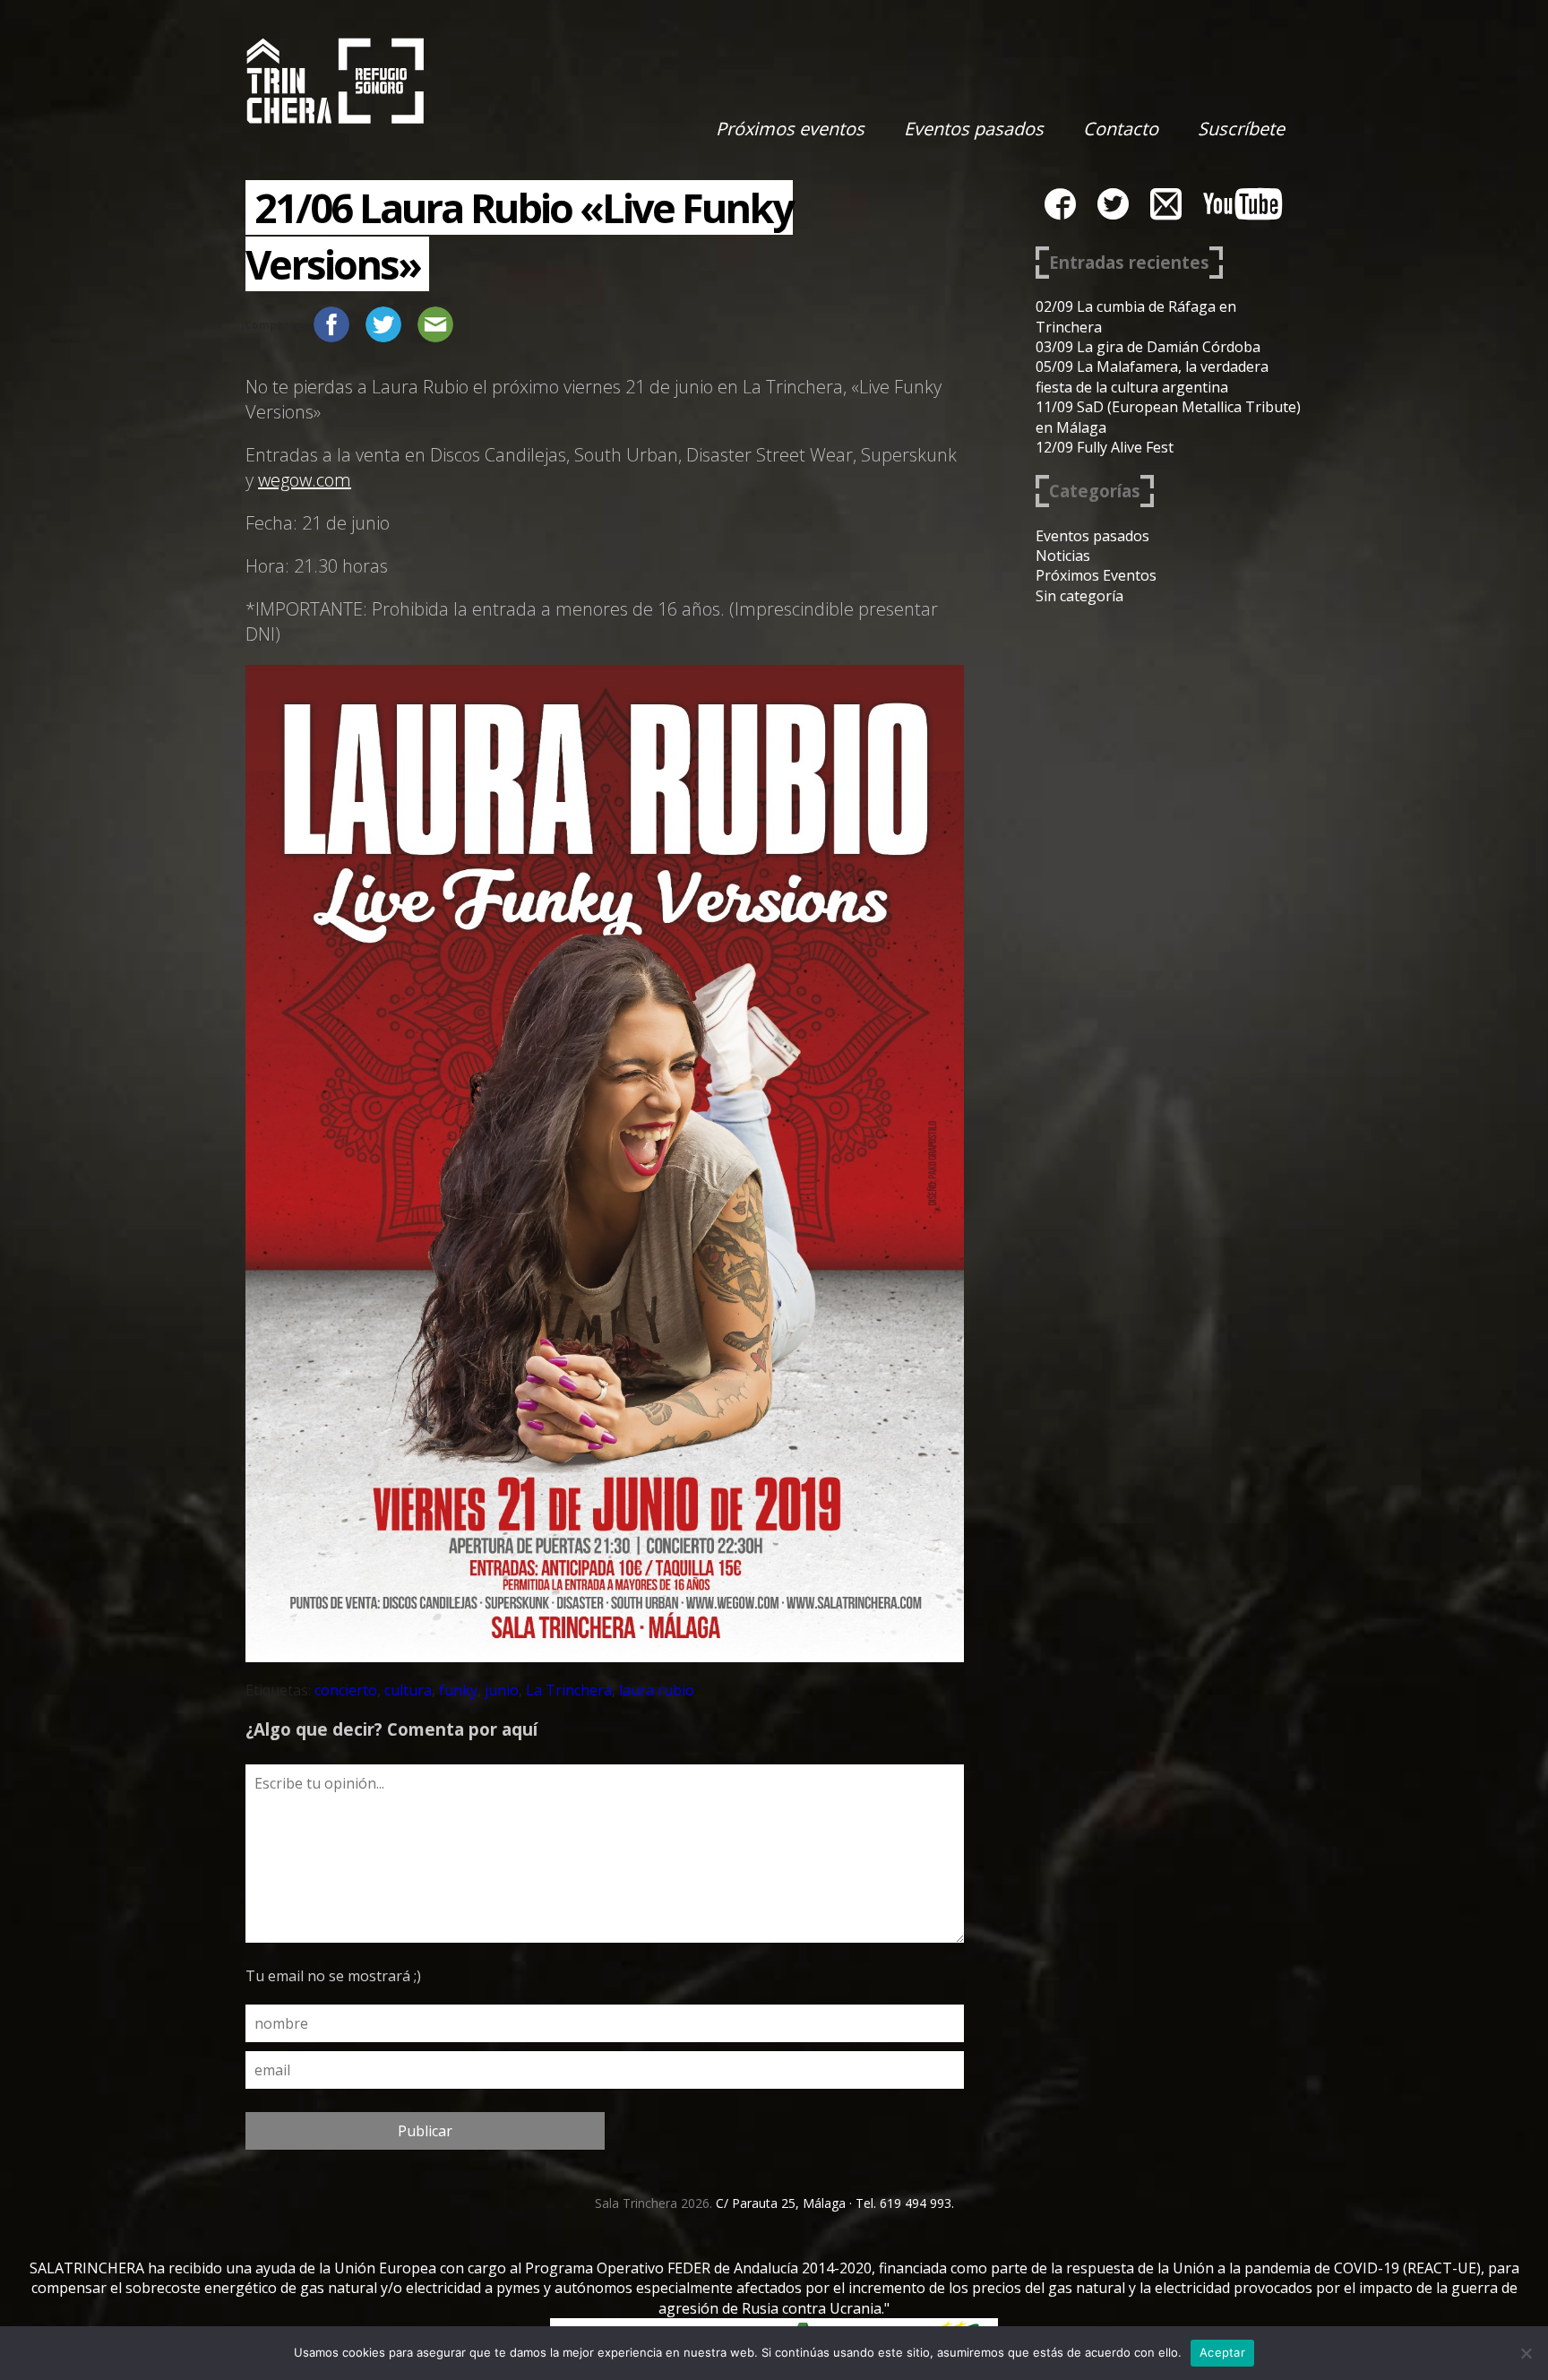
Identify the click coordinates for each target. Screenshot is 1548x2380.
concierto (346, 1690)
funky (458, 1690)
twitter (1113, 204)
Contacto (1121, 129)
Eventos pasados (974, 129)
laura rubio (657, 1690)
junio (502, 1690)
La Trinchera (569, 1690)
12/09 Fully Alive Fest (1105, 447)
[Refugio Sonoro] (335, 81)
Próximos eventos (790, 129)
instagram (1166, 204)
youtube (1243, 204)
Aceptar (1222, 2352)
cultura (408, 1690)
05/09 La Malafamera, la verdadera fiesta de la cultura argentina (1152, 376)
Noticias (1063, 556)
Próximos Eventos (1096, 575)
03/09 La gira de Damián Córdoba (1148, 347)
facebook (1060, 204)
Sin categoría (1079, 596)
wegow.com (305, 480)
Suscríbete (1241, 129)
